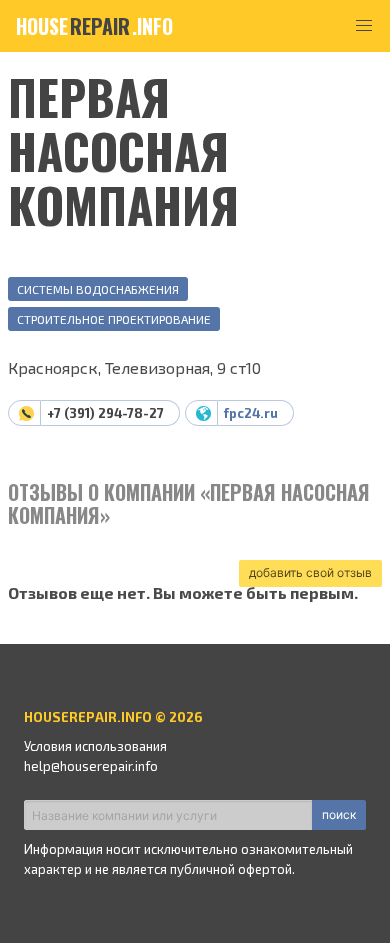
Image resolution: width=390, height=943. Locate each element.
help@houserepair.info (91, 766)
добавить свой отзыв (310, 572)
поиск (339, 814)
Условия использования (95, 746)
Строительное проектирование (114, 319)
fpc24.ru (251, 413)
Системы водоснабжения (98, 289)
